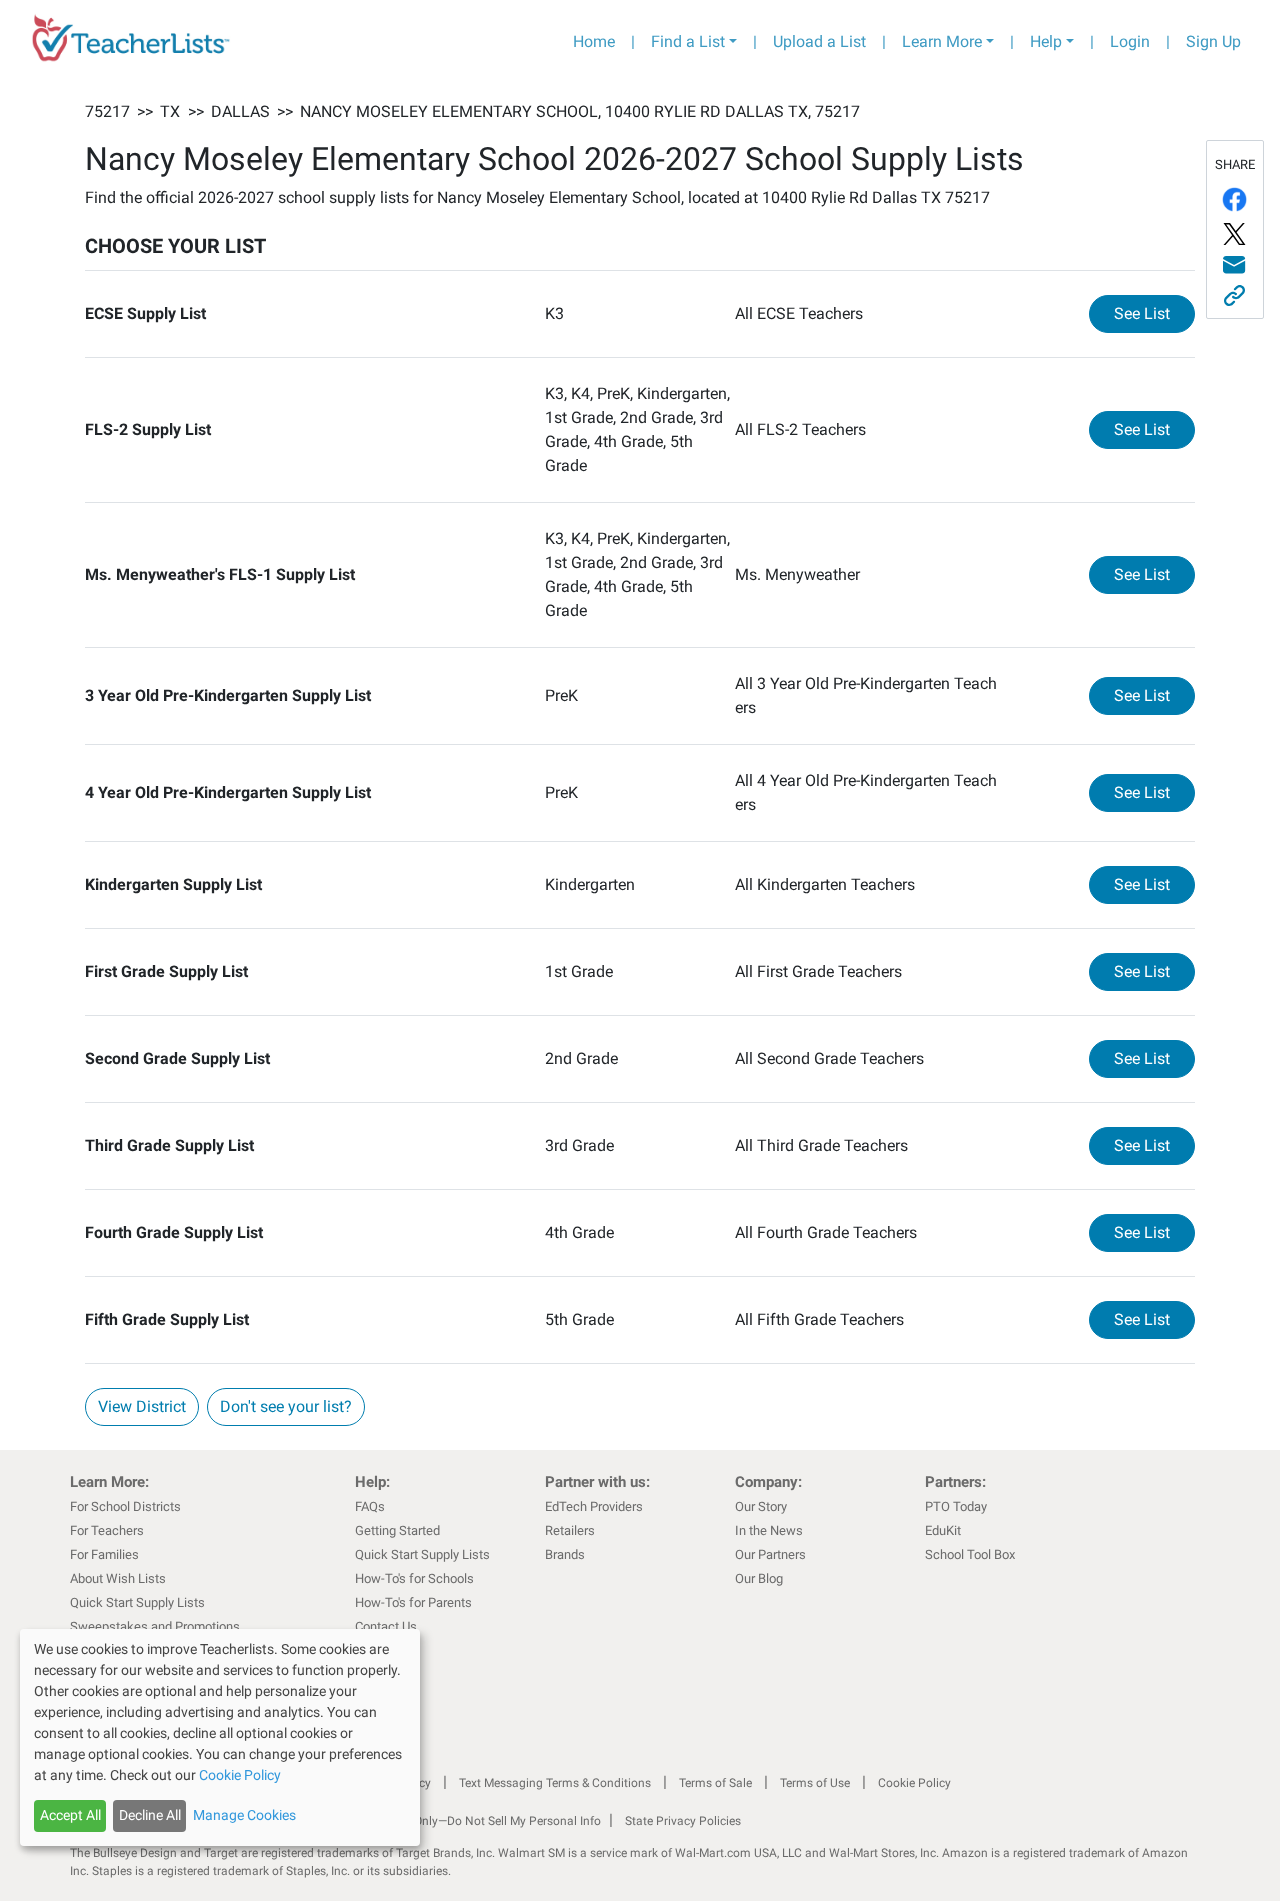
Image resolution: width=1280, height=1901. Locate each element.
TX (170, 111)
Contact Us (386, 1626)
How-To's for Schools (414, 1578)
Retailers (570, 1530)
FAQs (370, 1506)
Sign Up (1213, 41)
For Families (104, 1554)
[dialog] (220, 1737)
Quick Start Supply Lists (137, 1602)
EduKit (943, 1530)
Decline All (150, 1815)
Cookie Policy (914, 1783)
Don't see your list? (286, 1406)
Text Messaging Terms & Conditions (555, 1783)
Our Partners (770, 1554)
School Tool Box (970, 1554)
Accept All (70, 1815)
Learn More (942, 41)
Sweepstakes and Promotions (155, 1626)
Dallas (240, 111)
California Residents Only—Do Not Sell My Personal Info (452, 1821)
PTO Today (956, 1506)
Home (594, 41)
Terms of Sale (715, 1783)
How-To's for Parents (413, 1602)
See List (1154, 313)
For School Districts (125, 1506)
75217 (107, 111)
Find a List (688, 41)
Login (1130, 41)
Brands (565, 1554)
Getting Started (397, 1530)
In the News (769, 1530)
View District (142, 1406)
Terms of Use (815, 1783)
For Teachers (107, 1530)
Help (1046, 41)
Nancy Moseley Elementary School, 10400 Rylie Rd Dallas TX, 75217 (580, 111)
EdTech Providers (594, 1506)
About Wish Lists (118, 1578)
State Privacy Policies (683, 1821)
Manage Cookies (244, 1815)
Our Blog (759, 1578)
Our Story (761, 1506)
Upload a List (819, 41)
